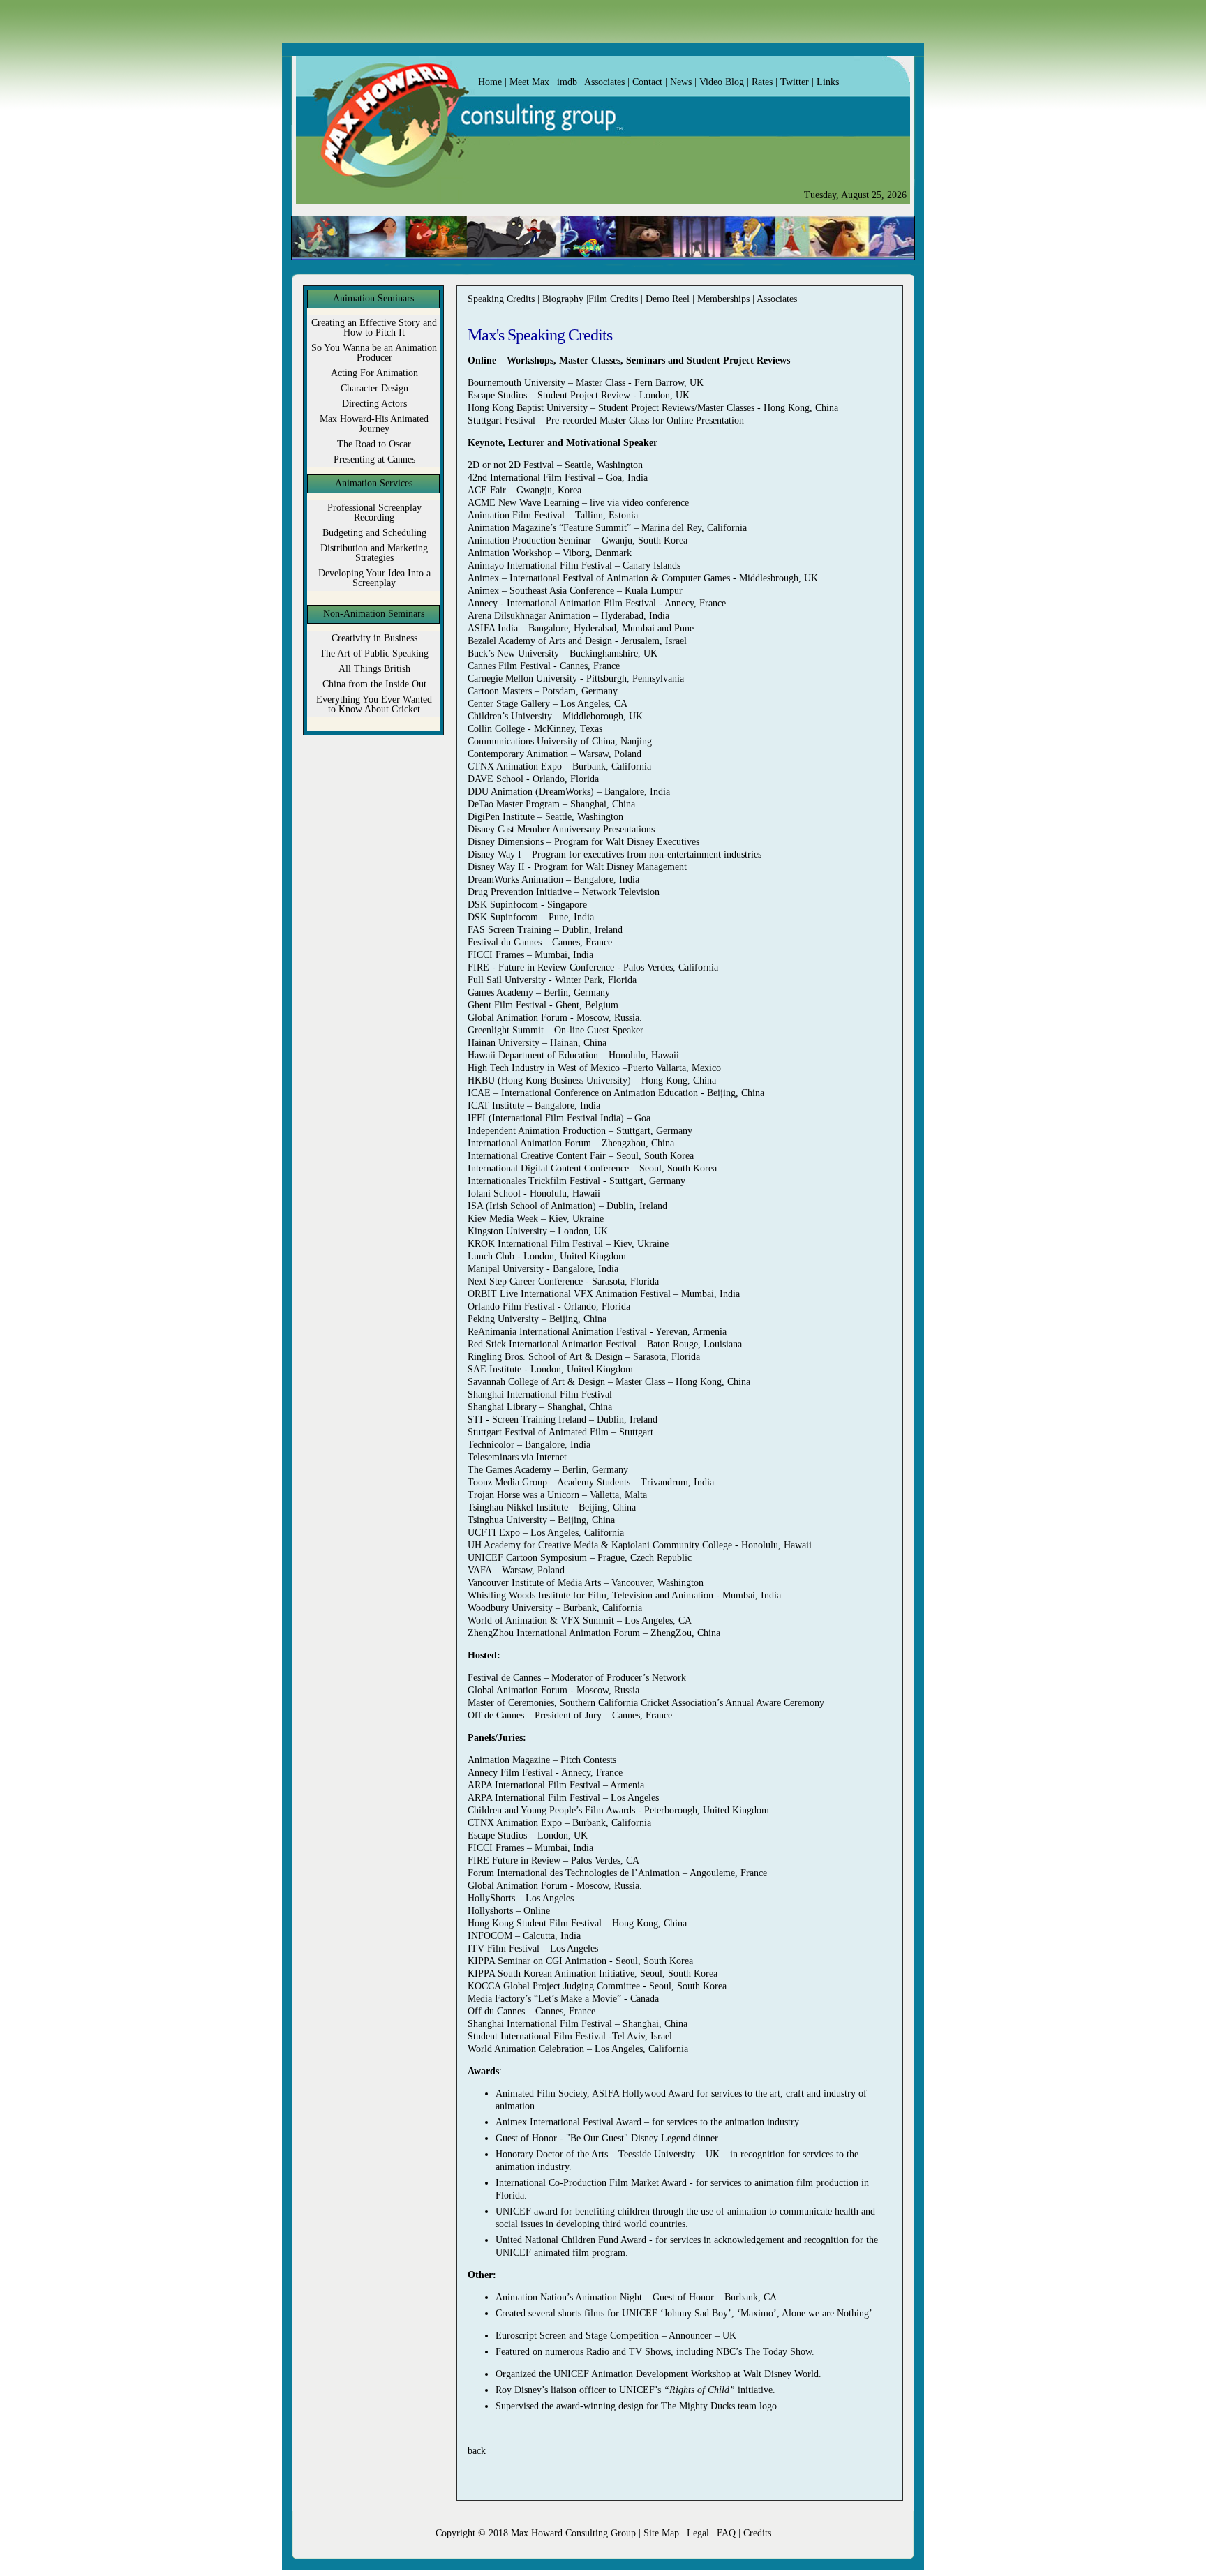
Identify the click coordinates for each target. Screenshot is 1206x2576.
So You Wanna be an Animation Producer (374, 353)
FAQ (725, 2533)
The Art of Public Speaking (374, 653)
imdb (568, 82)
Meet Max (529, 82)
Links (826, 82)
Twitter (793, 82)
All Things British (374, 669)
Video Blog (722, 82)
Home (490, 82)
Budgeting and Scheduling (374, 533)
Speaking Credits (501, 299)
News (681, 82)
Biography (564, 299)
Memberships (725, 299)
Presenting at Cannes (374, 459)
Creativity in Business (374, 638)
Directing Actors (374, 404)
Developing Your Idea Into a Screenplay (374, 578)
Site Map (661, 2533)
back (477, 2451)
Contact (649, 82)
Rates (761, 82)
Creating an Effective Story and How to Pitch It (374, 328)
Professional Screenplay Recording (374, 512)
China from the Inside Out (374, 684)
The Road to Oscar (374, 444)
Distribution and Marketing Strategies (374, 553)
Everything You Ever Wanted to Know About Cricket (374, 704)
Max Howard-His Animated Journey (374, 424)
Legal (698, 2533)
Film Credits (615, 299)
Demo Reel (668, 299)
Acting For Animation (374, 373)
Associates (605, 82)
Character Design (374, 388)
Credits (757, 2533)
